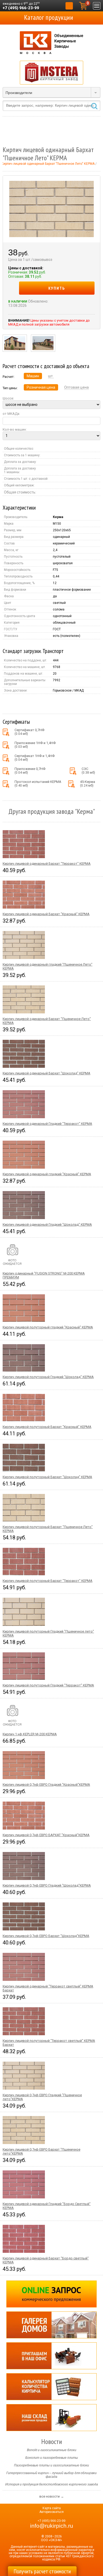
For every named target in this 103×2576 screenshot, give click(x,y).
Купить (57, 288)
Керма (58, 517)
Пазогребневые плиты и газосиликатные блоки (51, 2465)
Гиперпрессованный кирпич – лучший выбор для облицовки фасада (51, 2475)
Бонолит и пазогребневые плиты (52, 2458)
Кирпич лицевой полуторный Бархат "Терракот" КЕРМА (48, 1581)
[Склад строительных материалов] (51, 2418)
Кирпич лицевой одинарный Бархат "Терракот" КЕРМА (47, 864)
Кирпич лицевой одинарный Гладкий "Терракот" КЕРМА (47, 1124)
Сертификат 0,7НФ (29, 732)
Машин (33, 376)
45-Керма (88, 784)
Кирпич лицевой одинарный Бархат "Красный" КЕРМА (46, 914)
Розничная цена (41, 387)
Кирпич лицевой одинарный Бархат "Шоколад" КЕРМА (46, 1073)
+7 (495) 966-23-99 (21, 8)
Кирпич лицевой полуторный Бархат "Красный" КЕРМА (47, 1427)
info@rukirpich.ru (52, 2526)
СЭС (88, 771)
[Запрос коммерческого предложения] (51, 2294)
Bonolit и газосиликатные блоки (52, 2450)
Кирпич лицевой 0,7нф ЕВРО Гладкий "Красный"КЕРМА (46, 1785)
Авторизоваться (51, 2512)
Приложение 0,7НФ (30, 771)
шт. (51, 376)
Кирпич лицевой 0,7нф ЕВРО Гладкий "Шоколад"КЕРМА (47, 1885)
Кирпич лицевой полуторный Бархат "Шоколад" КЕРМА (47, 1477)
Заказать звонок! (69, 6)
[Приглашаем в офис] (51, 2356)
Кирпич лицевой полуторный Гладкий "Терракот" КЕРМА (48, 1685)
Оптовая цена (76, 387)
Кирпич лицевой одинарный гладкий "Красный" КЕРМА (47, 1174)
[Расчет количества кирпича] (51, 2387)
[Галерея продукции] (51, 2325)
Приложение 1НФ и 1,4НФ (35, 745)
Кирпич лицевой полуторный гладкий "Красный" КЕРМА (48, 1327)
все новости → (52, 2496)
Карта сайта (52, 2508)
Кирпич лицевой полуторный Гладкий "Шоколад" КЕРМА (48, 1377)
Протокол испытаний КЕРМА (38, 784)
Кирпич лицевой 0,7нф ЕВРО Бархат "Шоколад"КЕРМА (46, 1936)
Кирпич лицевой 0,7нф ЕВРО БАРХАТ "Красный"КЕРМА (46, 1835)
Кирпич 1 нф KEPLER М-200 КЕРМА (30, 1734)
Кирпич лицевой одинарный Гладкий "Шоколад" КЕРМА (47, 1224)
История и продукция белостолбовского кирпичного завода (52, 2484)
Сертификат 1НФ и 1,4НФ (35, 758)
